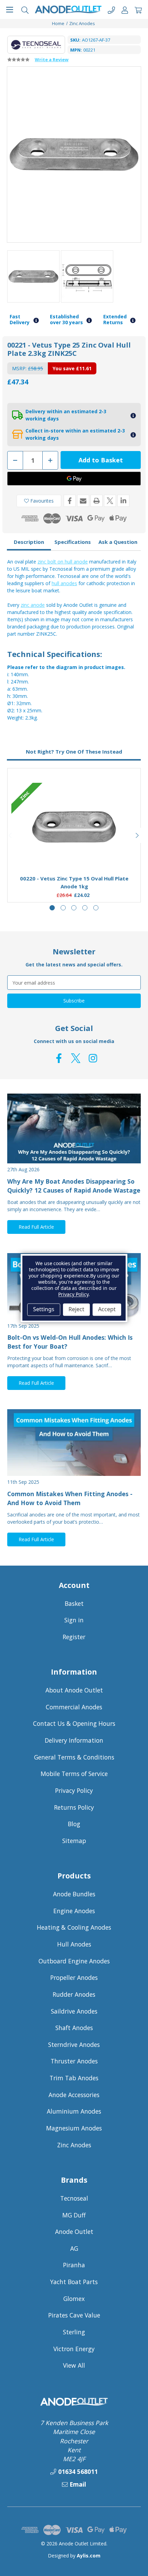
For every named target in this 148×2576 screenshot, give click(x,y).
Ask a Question (118, 542)
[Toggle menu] (9, 9)
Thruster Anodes (74, 2061)
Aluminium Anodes (74, 2111)
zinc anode (33, 605)
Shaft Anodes (74, 2028)
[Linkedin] (123, 501)
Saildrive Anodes (74, 2011)
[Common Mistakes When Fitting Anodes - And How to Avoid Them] (74, 1443)
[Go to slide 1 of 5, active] (52, 908)
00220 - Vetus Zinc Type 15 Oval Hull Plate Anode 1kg (74, 882)
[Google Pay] (74, 479)
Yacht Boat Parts (74, 2282)
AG (74, 2248)
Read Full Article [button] (36, 1227)
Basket (74, 1603)
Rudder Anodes (74, 1994)
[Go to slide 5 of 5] (96, 908)
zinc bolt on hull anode (63, 562)
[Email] (83, 501)
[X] (110, 501)
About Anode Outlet (74, 1690)
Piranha (74, 2265)
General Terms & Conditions (74, 1757)
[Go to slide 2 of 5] (63, 908)
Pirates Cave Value (74, 2315)
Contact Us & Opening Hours (74, 1723)
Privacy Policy (74, 1790)
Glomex (74, 2299)
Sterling (74, 2332)
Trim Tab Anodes (74, 2078)
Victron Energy (74, 2349)
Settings (44, 1309)
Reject (76, 1309)
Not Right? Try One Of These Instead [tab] (74, 752)
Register (74, 1637)
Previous (11, 835)
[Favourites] (74, 853)
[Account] (125, 9)
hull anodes (64, 583)
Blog (74, 1824)
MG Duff (74, 2215)
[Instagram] (93, 1058)
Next (137, 835)
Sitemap (74, 1841)
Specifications (73, 542)
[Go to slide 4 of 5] (85, 908)
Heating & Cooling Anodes (74, 1927)
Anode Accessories (74, 2095)
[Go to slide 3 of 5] (74, 908)
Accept (107, 1309)
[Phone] (111, 9)
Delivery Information (74, 1740)
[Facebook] (70, 501)
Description (29, 542)
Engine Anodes (74, 1911)
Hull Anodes (74, 1944)
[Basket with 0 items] (138, 9)
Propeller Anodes (74, 1977)
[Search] (25, 9)
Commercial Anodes (74, 1707)
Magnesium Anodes (74, 2128)
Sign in (74, 1620)
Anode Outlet (74, 2232)
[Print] (97, 501)
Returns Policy (74, 1807)
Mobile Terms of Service (74, 1774)
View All (74, 2365)
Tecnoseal (74, 2198)
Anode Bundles (74, 1894)
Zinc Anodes (74, 2145)
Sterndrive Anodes (74, 2045)
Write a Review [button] (52, 59)
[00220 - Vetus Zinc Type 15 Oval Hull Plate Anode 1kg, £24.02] (74, 827)
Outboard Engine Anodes (74, 1961)
